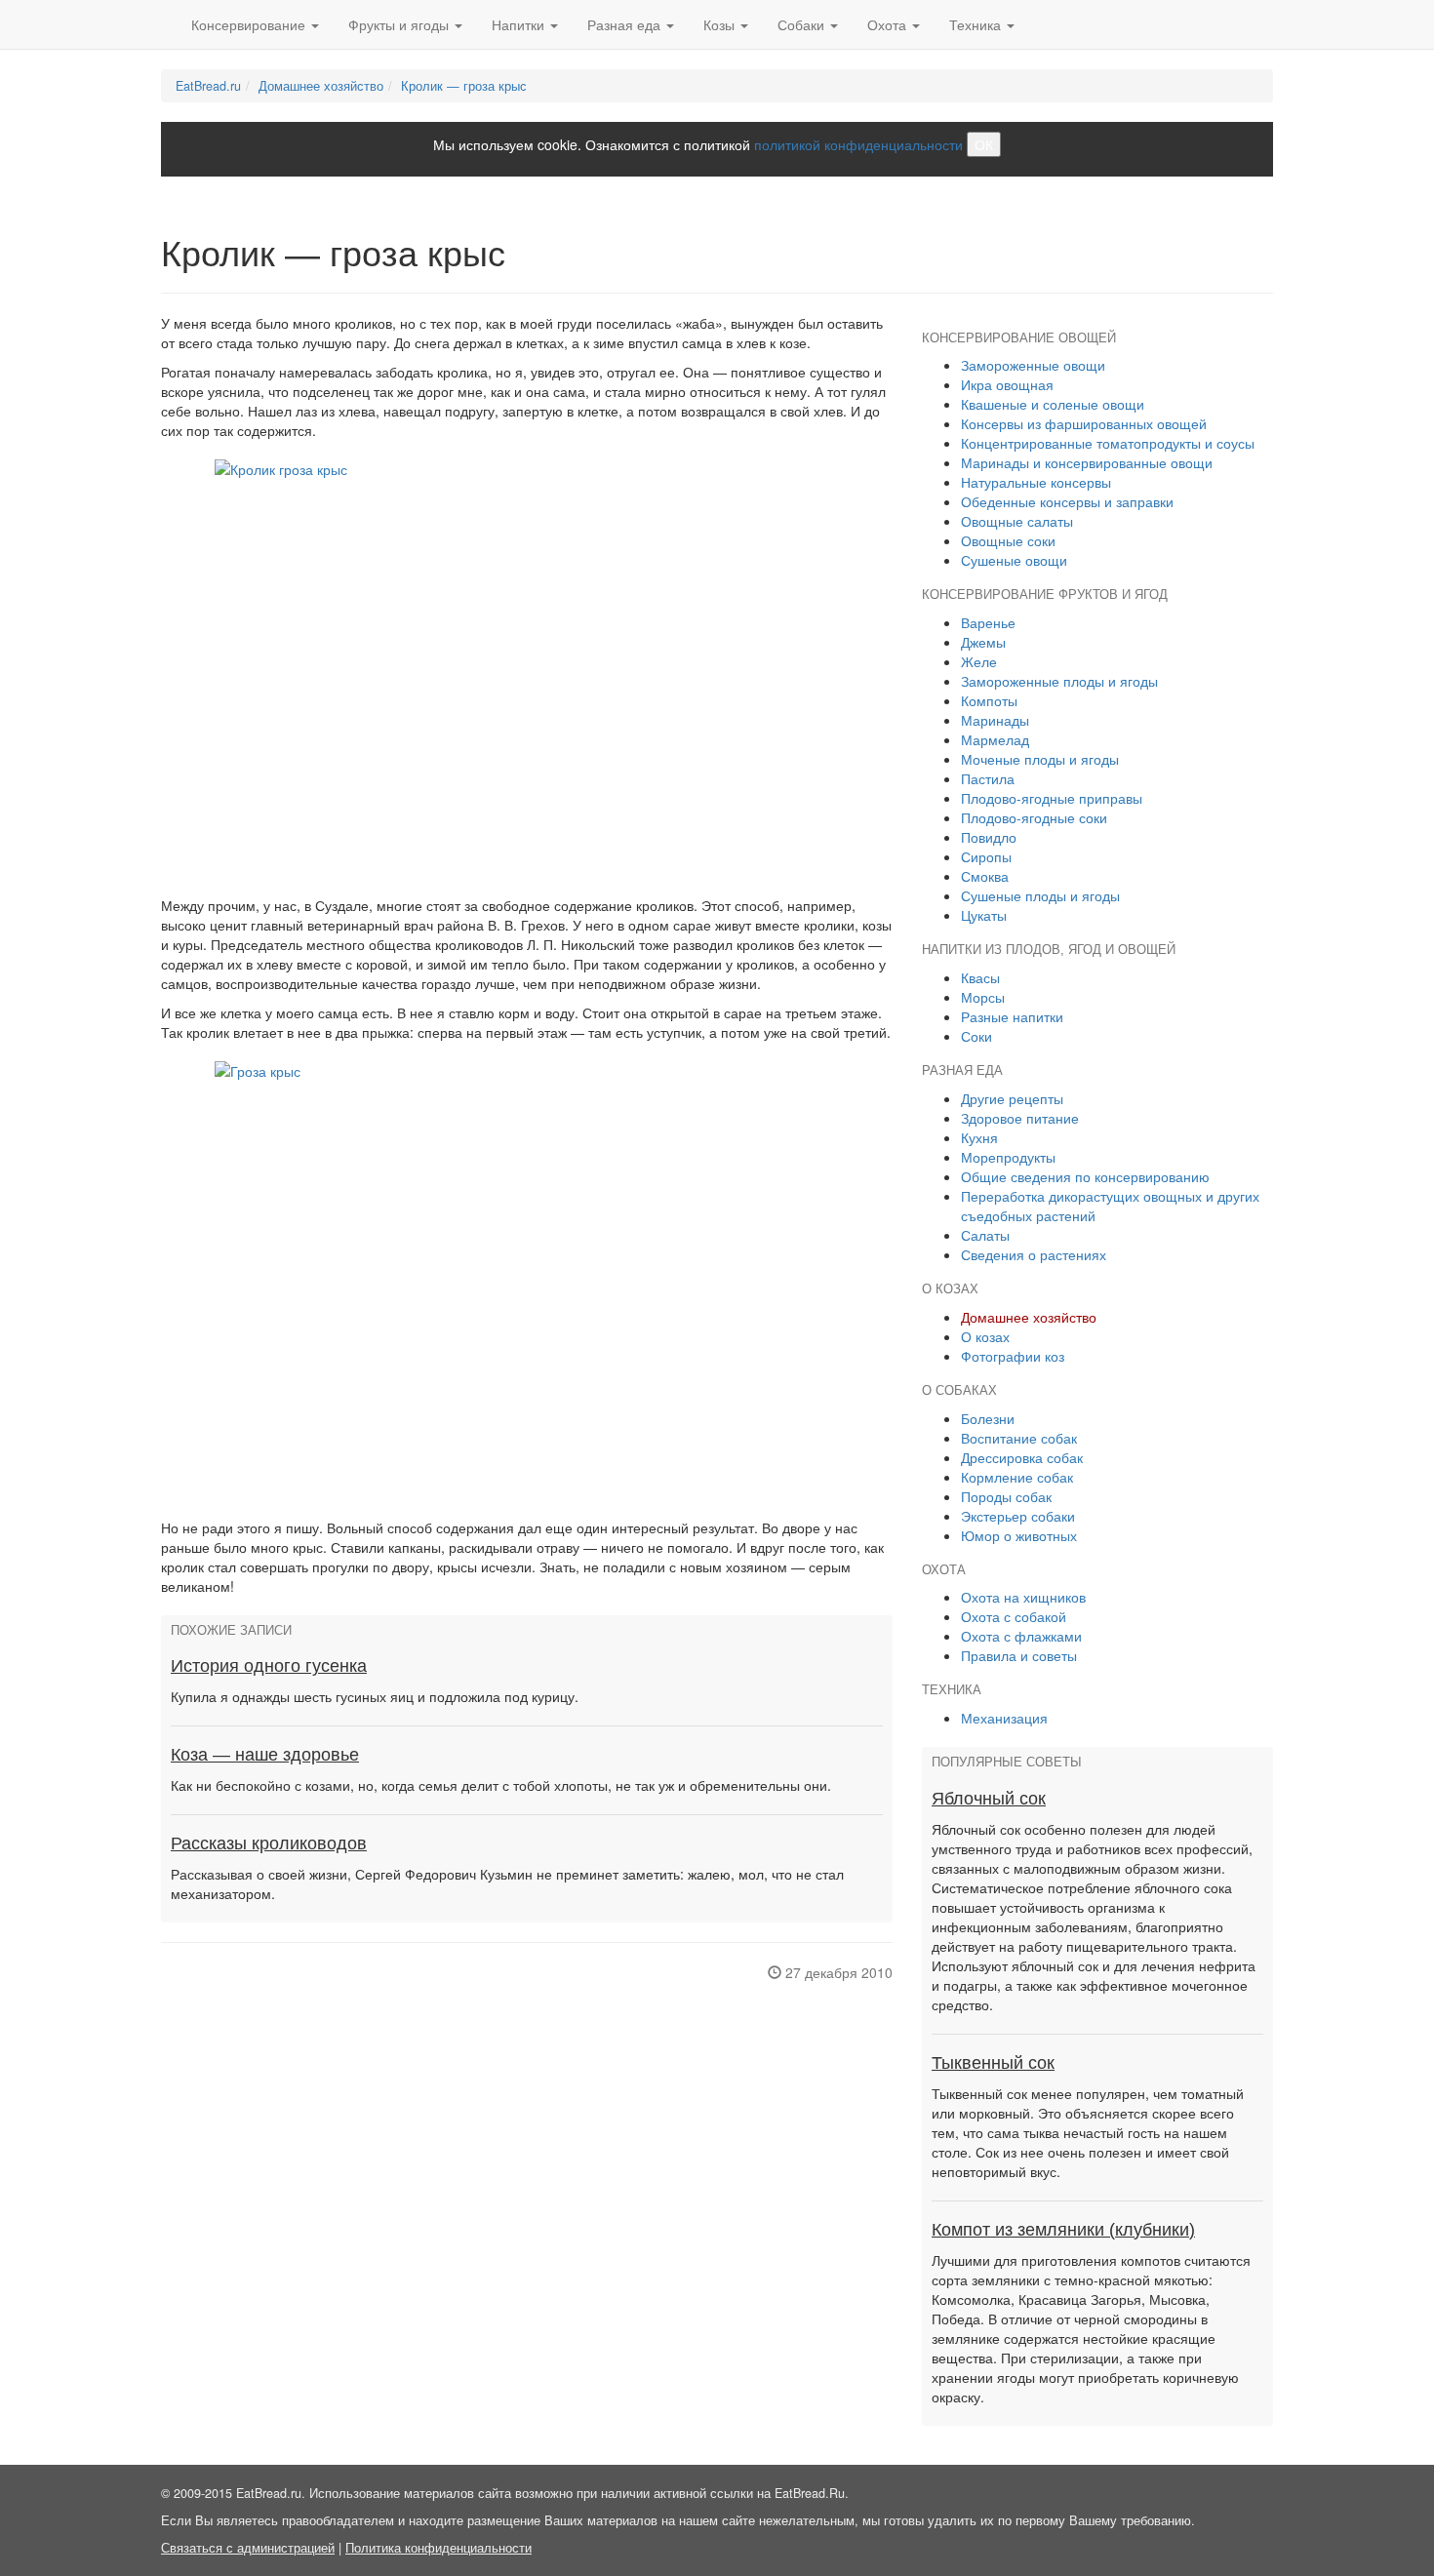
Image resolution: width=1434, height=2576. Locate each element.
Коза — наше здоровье (265, 1755)
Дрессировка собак (1022, 1457)
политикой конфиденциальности (858, 144)
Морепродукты (1008, 1157)
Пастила (988, 778)
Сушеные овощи (1014, 560)
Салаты (985, 1235)
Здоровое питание (1020, 1118)
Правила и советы (1019, 1655)
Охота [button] (889, 24)
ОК (984, 144)
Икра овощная (1007, 384)
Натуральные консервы (1036, 482)
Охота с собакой (1014, 1616)
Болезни (988, 1418)
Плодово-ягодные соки (1034, 817)
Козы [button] (721, 24)
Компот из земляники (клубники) (1063, 2230)
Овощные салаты (1017, 521)
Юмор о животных (1019, 1535)
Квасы (980, 977)
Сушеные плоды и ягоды (1040, 895)
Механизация (1004, 1718)
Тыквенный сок (993, 2063)
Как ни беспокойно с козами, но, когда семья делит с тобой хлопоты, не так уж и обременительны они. (501, 1785)
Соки (976, 1036)
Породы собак (1006, 1496)
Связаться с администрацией (248, 2548)
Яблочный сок (989, 1799)
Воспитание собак (1019, 1438)
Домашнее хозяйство (321, 86)
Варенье (988, 622)
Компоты (989, 700)
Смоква (985, 876)
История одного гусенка (269, 1666)
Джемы (983, 642)
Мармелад (995, 739)
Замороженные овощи (1033, 365)
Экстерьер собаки (1018, 1516)
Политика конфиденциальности (438, 2548)
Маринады (995, 720)
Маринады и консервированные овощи (1087, 462)
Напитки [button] (520, 24)
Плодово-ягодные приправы (1052, 798)
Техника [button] (977, 24)
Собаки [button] (803, 24)
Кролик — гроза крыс (464, 86)
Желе (979, 661)
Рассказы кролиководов (269, 1843)
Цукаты (984, 915)
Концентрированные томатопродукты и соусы (1108, 443)
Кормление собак (1017, 1477)
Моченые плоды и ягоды (1040, 759)
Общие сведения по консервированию (1085, 1176)
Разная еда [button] (626, 24)
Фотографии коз (1013, 1356)
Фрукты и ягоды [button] (400, 24)
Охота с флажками (1021, 1636)
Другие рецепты (1012, 1098)
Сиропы (986, 856)
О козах (985, 1336)
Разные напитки (1012, 1016)
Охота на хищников (1023, 1597)
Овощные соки (1008, 540)
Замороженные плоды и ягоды (1059, 681)
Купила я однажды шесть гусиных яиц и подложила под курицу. (375, 1696)
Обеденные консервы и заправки (1067, 501)
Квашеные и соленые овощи (1053, 404)
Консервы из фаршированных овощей (1084, 423)
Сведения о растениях (1034, 1254)
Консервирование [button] (250, 24)
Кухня (979, 1137)
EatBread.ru (208, 86)
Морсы (983, 997)
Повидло (989, 837)
